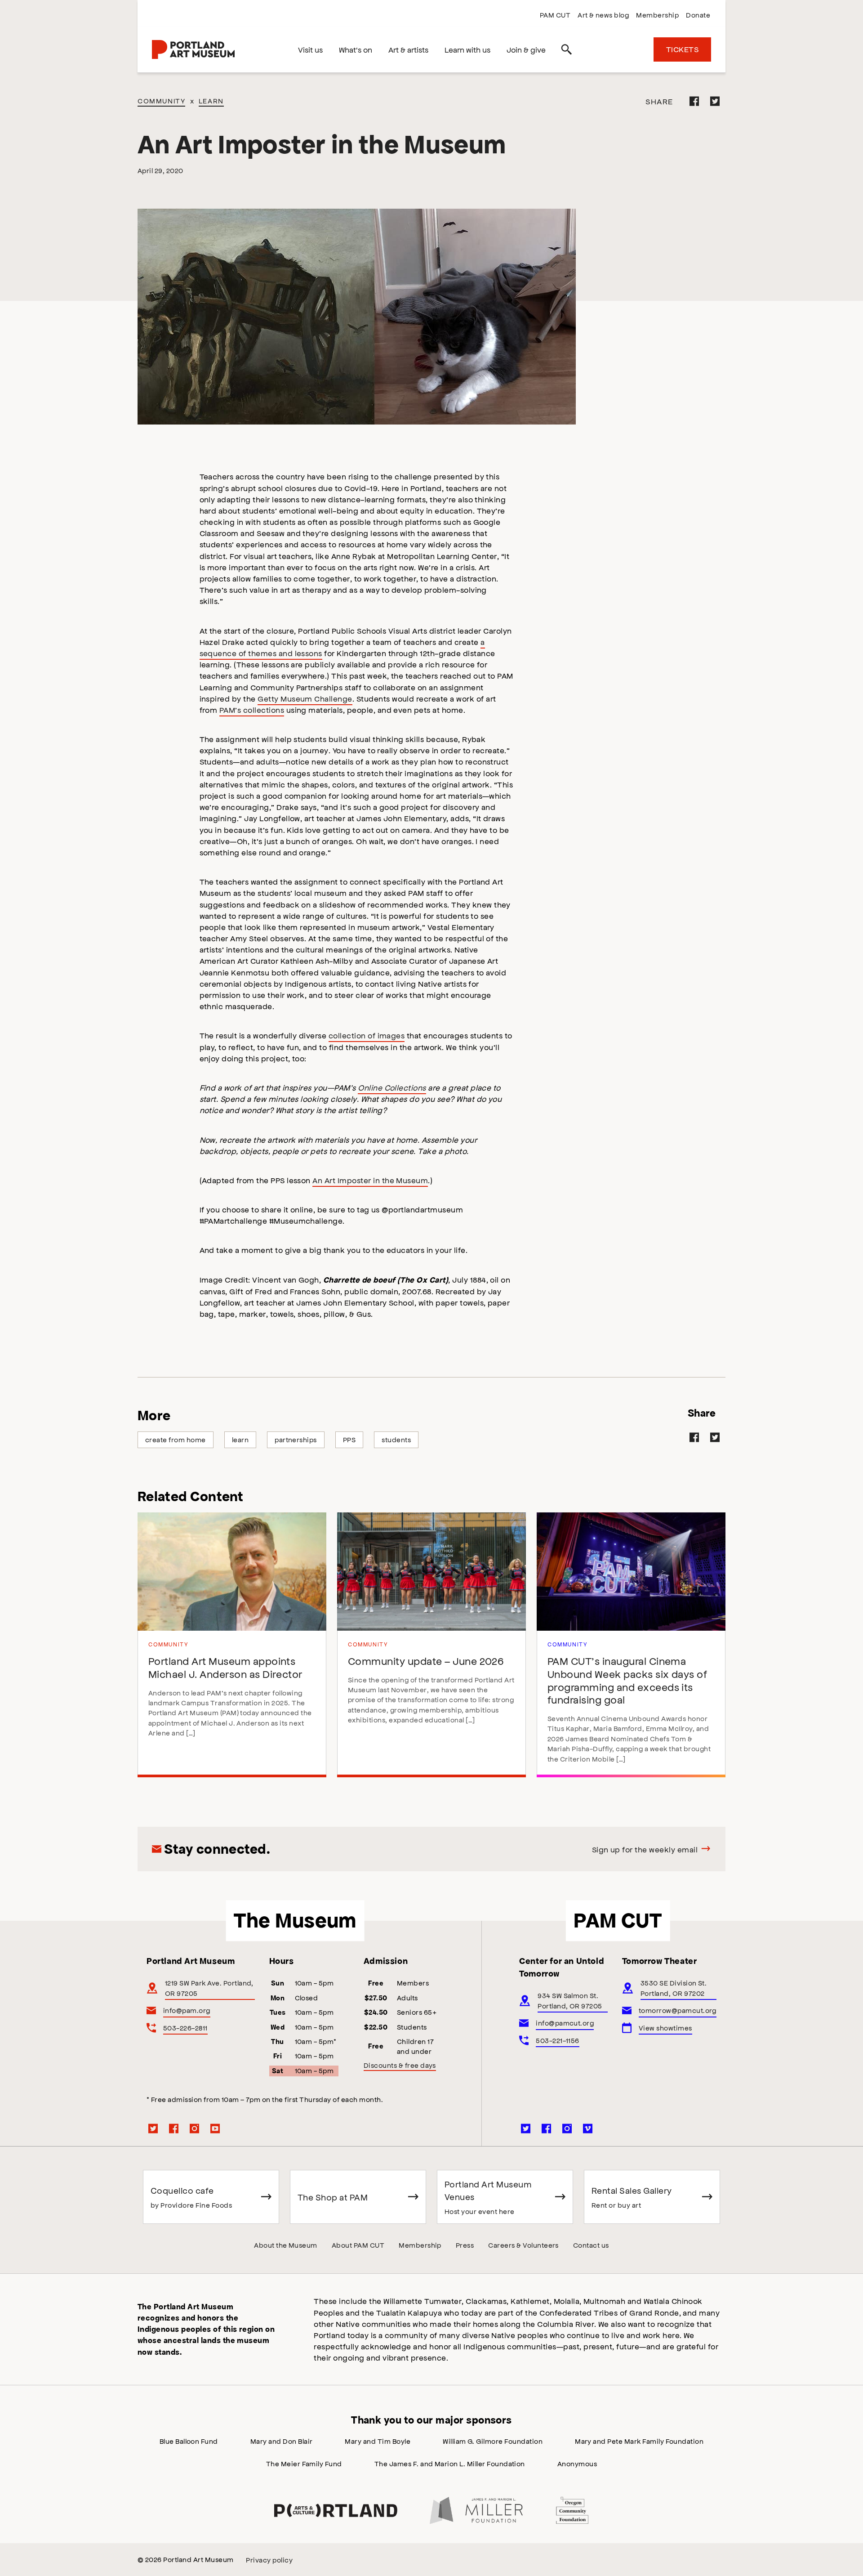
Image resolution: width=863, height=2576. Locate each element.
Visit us (310, 49)
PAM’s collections (252, 710)
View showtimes (665, 2028)
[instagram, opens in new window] (195, 2129)
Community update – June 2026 (426, 1661)
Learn (211, 101)
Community (161, 101)
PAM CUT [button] (618, 1921)
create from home (176, 1439)
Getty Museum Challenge (305, 698)
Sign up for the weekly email (645, 1849)
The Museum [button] (295, 1921)
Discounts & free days (400, 2065)
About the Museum (286, 2245)
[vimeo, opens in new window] (588, 2129)
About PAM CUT (358, 2245)
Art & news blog (603, 15)
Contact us (591, 2245)
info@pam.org (187, 2010)
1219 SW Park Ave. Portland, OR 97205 (209, 1988)
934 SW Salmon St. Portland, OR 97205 (570, 2000)
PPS (349, 1439)
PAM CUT (555, 15)
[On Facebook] (694, 101)
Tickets (682, 49)
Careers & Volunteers (523, 2245)
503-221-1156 (558, 2040)
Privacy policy (269, 2560)
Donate (698, 15)
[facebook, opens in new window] (174, 2129)
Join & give (526, 49)
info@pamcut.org (565, 2023)
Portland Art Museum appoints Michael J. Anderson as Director (225, 1667)
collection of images (367, 1035)
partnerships (296, 1439)
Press (465, 2245)
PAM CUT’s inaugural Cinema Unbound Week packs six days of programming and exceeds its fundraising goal (627, 1680)
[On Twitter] (715, 101)
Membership (657, 15)
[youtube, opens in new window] (215, 2129)
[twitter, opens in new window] (153, 2129)
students (396, 1439)
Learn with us (467, 49)
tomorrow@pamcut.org (678, 2010)
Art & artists (408, 49)
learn (240, 1439)
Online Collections (392, 1087)
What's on (356, 49)
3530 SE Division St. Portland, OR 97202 (674, 1988)
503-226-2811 (185, 2028)
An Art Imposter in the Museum (370, 1180)
